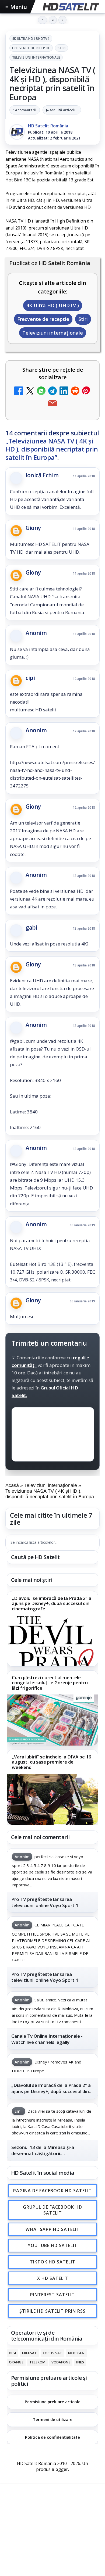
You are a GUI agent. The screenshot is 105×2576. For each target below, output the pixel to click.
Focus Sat (52, 2353)
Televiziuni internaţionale (36, 57)
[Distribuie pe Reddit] (75, 391)
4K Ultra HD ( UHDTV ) (31, 39)
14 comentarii (25, 110)
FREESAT (29, 2353)
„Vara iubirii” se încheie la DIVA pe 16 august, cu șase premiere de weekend (52, 1762)
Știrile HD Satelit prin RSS (52, 2311)
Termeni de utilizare (53, 2419)
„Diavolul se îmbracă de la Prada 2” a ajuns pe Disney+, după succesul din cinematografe (52, 1604)
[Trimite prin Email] (52, 404)
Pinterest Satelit (52, 2295)
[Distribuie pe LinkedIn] (64, 391)
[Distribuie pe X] (30, 391)
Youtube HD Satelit (53, 2246)
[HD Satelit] (70, 7)
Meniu (16, 7)
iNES (80, 2362)
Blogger (60, 2470)
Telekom (37, 2362)
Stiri (62, 48)
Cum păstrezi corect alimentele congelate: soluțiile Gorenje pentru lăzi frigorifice (50, 1683)
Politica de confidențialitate (52, 2437)
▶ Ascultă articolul (62, 110)
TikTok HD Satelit (53, 2262)
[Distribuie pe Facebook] (19, 391)
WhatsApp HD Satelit (53, 2229)
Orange (16, 2362)
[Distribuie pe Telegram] (52, 391)
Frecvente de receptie (31, 48)
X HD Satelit (53, 2278)
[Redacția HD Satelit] (17, 132)
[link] (52, 1629)
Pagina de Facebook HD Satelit (52, 2191)
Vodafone (61, 2362)
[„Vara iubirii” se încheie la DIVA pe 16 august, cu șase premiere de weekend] (52, 1799)
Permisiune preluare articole (53, 2402)
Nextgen (76, 2353)
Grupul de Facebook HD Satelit (52, 2210)
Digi (13, 2353)
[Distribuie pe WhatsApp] (41, 391)
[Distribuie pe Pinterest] (86, 391)
